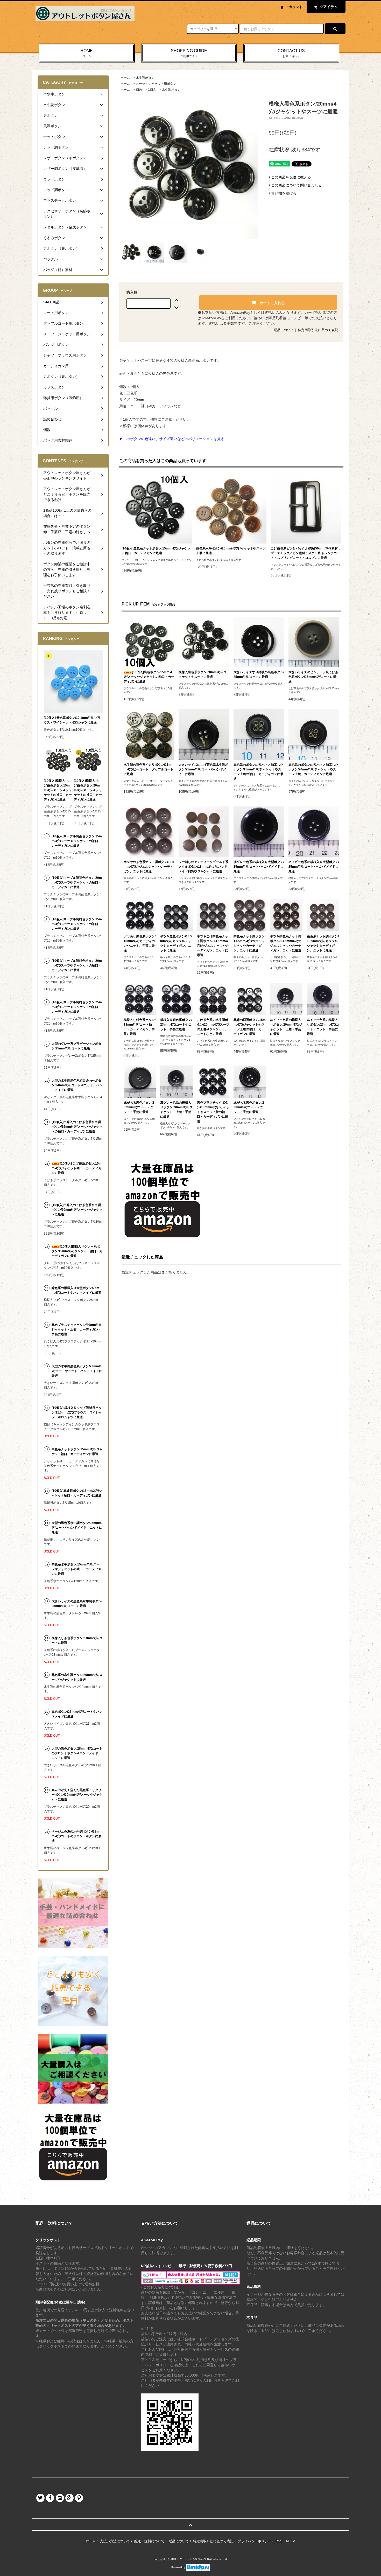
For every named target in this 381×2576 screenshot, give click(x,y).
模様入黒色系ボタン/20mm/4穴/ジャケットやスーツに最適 (202, 674)
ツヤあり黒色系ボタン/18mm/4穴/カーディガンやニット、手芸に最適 (140, 943)
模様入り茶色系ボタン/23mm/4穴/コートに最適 (77, 1640)
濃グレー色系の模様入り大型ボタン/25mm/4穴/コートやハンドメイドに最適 (259, 867)
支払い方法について (115, 2541)
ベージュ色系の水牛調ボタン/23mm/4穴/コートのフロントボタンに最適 (76, 1836)
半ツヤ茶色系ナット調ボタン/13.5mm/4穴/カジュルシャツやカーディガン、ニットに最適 (286, 943)
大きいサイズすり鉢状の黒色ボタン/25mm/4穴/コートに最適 (259, 674)
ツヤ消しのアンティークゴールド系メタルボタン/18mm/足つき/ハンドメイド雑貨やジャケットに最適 (203, 867)
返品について (284, 330)
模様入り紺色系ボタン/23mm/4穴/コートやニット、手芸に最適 (176, 1025)
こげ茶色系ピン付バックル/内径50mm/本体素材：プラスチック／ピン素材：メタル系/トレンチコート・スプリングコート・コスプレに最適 (306, 553)
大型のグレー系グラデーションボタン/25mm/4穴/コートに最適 (76, 1046)
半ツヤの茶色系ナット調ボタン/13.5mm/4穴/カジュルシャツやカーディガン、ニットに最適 (149, 867)
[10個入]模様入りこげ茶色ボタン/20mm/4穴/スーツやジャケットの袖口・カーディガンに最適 (88, 790)
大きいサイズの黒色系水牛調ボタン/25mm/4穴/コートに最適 (77, 1604)
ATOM (290, 2541)
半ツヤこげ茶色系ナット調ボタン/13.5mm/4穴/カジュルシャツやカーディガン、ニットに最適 (213, 946)
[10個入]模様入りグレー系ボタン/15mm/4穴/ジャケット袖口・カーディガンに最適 (77, 1251)
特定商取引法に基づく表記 (318, 330)
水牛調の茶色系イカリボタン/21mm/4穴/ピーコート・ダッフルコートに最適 (149, 769)
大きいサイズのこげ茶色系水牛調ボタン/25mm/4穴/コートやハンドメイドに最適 (203, 769)
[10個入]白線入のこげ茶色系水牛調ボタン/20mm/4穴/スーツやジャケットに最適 (77, 1210)
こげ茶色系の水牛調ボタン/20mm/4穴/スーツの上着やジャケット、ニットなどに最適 (213, 1027)
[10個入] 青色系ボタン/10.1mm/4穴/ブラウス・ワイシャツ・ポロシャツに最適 (72, 720)
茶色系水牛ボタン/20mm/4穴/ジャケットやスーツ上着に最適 (231, 551)
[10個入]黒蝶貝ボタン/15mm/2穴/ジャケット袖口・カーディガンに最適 (77, 1493)
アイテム (329, 7)
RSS (279, 2541)
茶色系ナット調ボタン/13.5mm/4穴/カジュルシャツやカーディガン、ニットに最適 (249, 943)
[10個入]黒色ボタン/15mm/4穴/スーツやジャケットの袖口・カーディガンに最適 (149, 677)
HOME (87, 53)
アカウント (294, 7)
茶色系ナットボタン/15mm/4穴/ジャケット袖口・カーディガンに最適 (77, 1452)
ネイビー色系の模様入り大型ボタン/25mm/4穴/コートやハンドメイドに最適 (314, 867)
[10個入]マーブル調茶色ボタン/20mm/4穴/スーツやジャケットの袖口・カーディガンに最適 (77, 882)
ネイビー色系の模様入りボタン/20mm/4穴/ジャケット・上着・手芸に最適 (286, 1027)
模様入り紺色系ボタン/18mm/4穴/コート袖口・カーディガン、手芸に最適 (140, 1027)
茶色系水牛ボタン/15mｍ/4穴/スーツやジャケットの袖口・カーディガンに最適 (76, 1569)
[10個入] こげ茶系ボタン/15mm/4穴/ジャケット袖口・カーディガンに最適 (77, 1168)
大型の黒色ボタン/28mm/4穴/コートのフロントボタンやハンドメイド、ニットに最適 (77, 1753)
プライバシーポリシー (255, 2541)
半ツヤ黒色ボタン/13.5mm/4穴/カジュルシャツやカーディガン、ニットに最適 (176, 943)
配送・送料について (149, 2541)
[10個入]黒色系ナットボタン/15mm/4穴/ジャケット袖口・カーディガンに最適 (156, 551)
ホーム (125, 78)
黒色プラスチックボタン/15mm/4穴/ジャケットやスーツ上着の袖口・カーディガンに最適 (213, 1112)
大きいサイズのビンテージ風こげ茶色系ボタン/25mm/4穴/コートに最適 (313, 677)
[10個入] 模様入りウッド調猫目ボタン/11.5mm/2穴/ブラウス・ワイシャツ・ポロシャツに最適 (77, 1412)
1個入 (152, 90)
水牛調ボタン (145, 78)
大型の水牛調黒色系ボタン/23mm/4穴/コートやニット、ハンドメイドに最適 (77, 1371)
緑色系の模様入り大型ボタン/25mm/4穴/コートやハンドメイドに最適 (76, 1290)
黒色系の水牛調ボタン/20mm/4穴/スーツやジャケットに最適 (77, 1677)
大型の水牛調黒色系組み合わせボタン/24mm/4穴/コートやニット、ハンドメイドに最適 (77, 1085)
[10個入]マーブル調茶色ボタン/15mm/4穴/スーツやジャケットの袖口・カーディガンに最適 (77, 841)
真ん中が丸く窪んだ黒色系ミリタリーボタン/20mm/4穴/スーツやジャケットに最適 (77, 1795)
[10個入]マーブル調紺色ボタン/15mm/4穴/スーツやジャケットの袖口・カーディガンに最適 (77, 924)
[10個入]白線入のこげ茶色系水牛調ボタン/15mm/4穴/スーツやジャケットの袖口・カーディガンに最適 (77, 1127)
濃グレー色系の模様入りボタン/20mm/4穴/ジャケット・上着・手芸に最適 (176, 1110)
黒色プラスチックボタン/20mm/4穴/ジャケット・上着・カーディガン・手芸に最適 (77, 1329)
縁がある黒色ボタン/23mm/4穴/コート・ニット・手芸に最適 (139, 1107)
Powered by (179, 2567)
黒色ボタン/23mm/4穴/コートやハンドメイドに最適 (77, 1714)
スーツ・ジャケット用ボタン (156, 84)
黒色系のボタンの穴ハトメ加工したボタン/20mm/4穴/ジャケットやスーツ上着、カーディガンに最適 (313, 769)
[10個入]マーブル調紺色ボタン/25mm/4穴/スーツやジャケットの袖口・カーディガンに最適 (77, 1007)
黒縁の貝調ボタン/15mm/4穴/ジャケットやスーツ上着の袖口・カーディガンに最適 (250, 1027)
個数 (139, 90)
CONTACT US (291, 53)
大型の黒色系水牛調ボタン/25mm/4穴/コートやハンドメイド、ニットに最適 (77, 1528)
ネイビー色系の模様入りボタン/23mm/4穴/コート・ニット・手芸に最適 (323, 1027)
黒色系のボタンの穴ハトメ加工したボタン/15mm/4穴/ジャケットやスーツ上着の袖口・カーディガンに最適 (258, 772)
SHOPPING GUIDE (189, 53)
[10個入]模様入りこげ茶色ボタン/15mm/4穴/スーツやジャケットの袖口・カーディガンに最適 (58, 790)
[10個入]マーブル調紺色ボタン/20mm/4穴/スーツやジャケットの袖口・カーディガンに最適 (77, 965)
